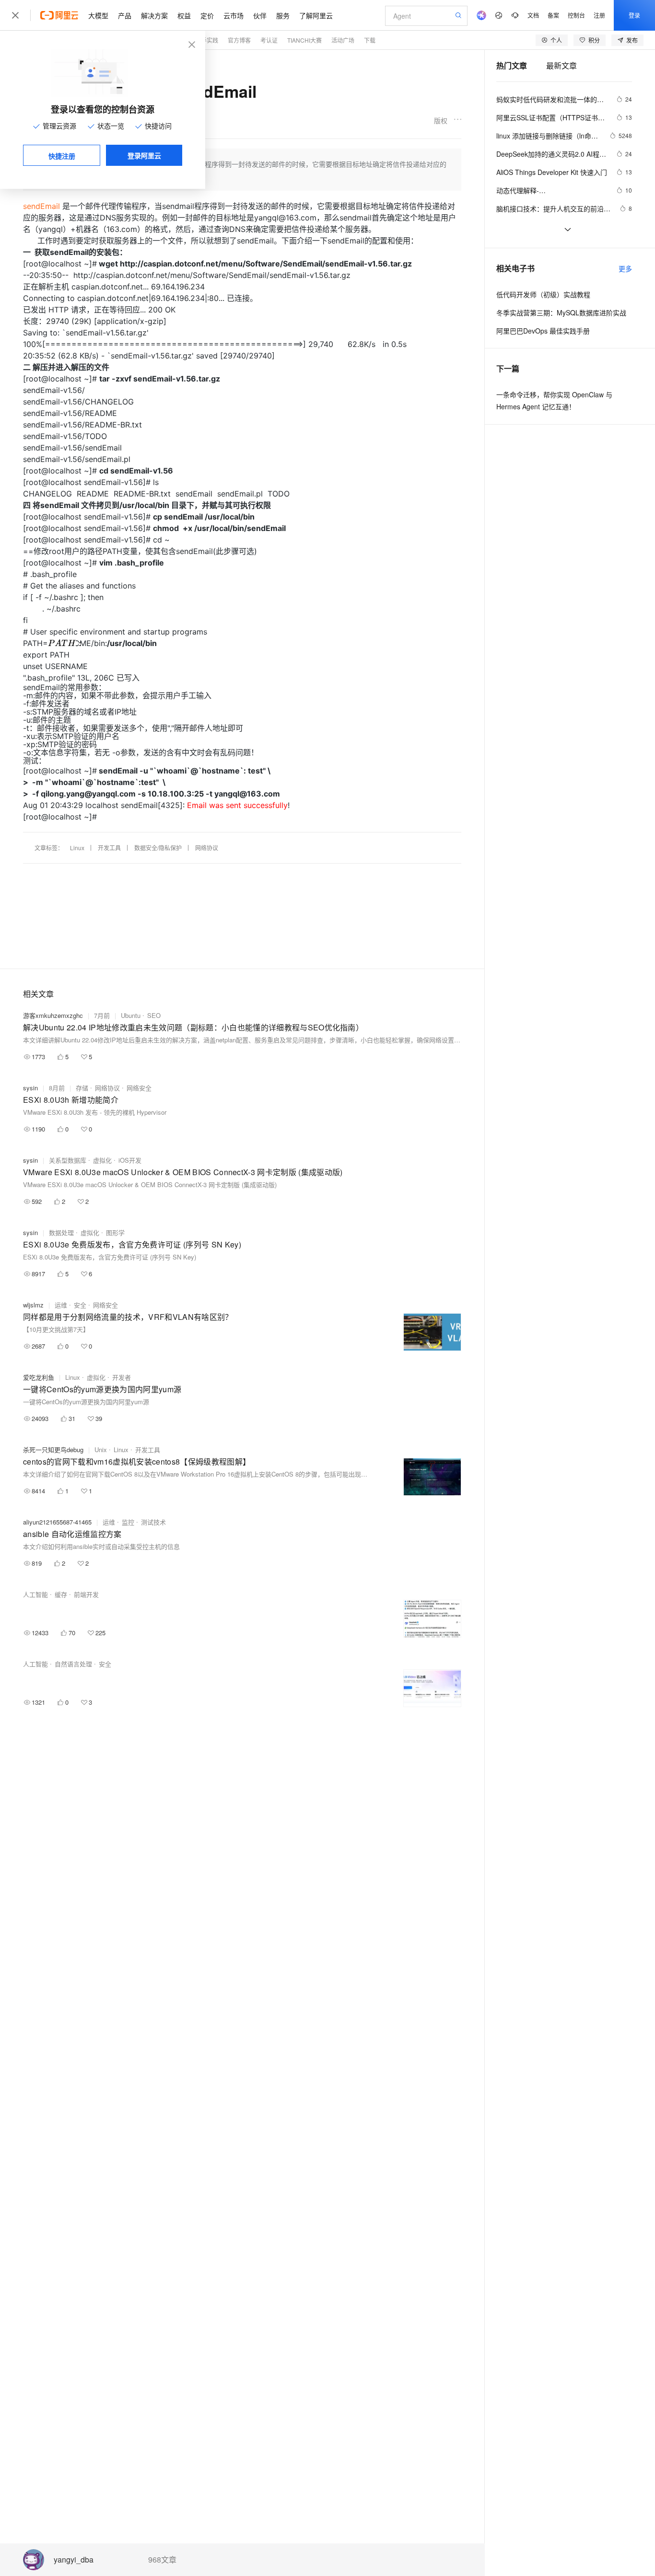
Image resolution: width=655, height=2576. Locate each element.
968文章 (162, 2560)
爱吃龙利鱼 (39, 1377)
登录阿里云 (144, 155)
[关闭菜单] (15, 15)
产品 (125, 15)
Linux (77, 848)
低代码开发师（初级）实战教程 (543, 294)
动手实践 (207, 40)
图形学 (115, 1232)
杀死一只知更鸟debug (53, 1450)
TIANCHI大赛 (304, 40)
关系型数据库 (68, 1160)
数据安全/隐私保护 (158, 848)
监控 (128, 1522)
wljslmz (33, 1305)
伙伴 (260, 15)
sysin (30, 1088)
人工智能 (35, 1594)
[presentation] (58, 643)
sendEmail (41, 206)
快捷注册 (62, 156)
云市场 (234, 15)
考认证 (269, 40)
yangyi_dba (74, 2560)
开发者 (122, 1377)
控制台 (576, 15)
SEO (154, 1015)
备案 (553, 15)
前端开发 (86, 1594)
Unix (101, 1450)
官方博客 (239, 40)
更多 (625, 268)
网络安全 (139, 1088)
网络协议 (207, 848)
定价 (207, 15)
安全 (80, 1305)
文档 (533, 15)
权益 (184, 15)
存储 (82, 1088)
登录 (634, 15)
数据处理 (61, 1232)
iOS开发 (130, 1160)
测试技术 (153, 1522)
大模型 (98, 15)
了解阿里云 (316, 15)
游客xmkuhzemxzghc (53, 1015)
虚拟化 (102, 1160)
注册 (599, 15)
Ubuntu (131, 1015)
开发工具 (109, 848)
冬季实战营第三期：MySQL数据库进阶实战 (561, 312)
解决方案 (154, 15)
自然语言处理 (73, 1664)
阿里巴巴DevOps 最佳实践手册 (543, 331)
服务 (283, 15)
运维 (61, 1305)
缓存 (61, 1594)
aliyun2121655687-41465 (57, 1522)
